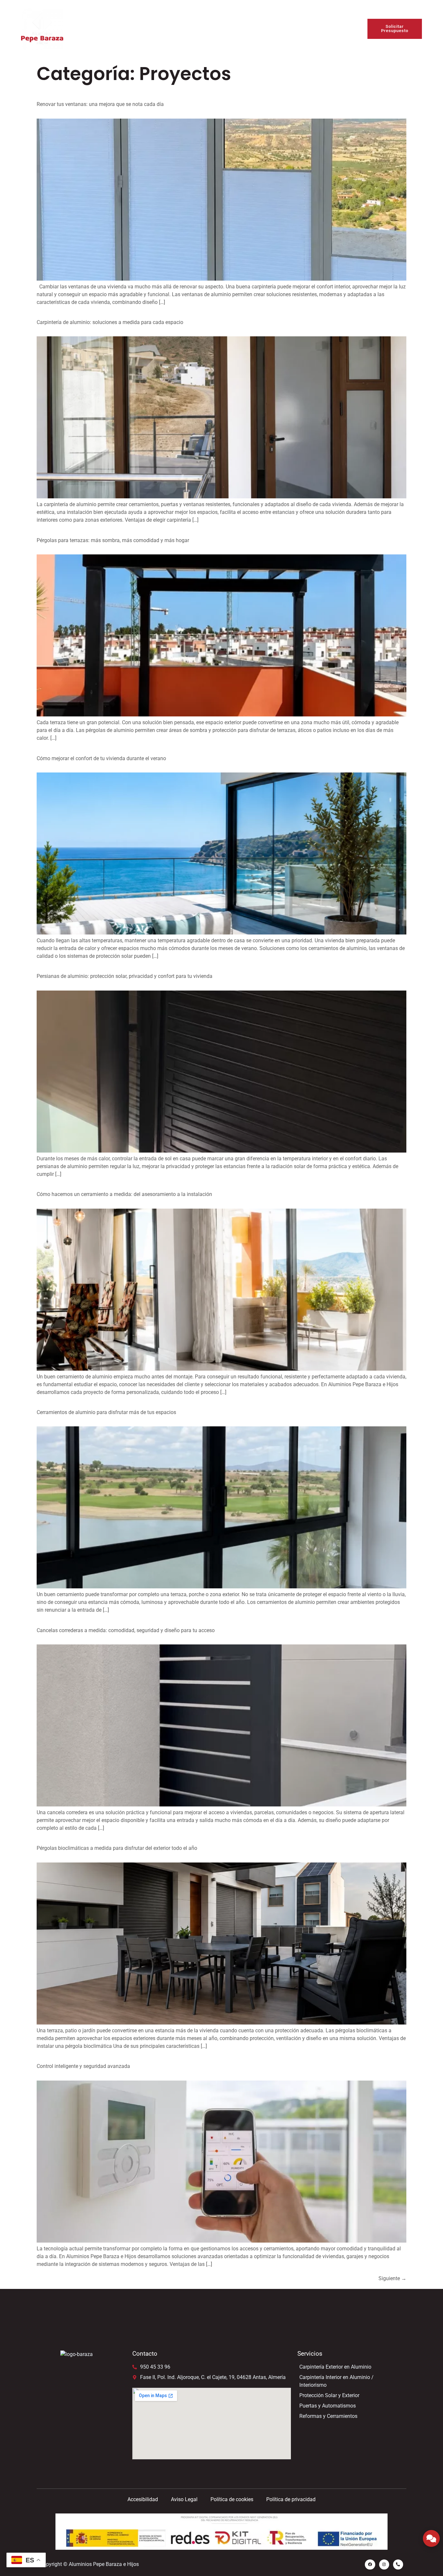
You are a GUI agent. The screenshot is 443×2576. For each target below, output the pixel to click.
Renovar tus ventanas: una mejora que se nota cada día (100, 104)
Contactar (301, 29)
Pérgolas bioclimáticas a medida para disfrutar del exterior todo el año (117, 1848)
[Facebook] (370, 2564)
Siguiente (392, 2278)
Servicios (198, 29)
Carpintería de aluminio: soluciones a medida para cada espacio (110, 322)
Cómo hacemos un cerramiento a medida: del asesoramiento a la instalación (124, 1194)
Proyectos (241, 29)
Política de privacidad (291, 2499)
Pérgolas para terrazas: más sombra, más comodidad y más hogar (113, 540)
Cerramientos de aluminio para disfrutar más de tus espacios (106, 1412)
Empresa (155, 29)
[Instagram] (384, 2564)
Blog (271, 29)
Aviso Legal (184, 2499)
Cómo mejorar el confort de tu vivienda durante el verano (101, 758)
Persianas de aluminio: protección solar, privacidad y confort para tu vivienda (125, 976)
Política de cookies (232, 2499)
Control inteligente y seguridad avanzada (83, 2066)
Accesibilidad (143, 2499)
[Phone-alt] (398, 2564)
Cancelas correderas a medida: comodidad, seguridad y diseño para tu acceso (126, 1630)
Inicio (125, 29)
